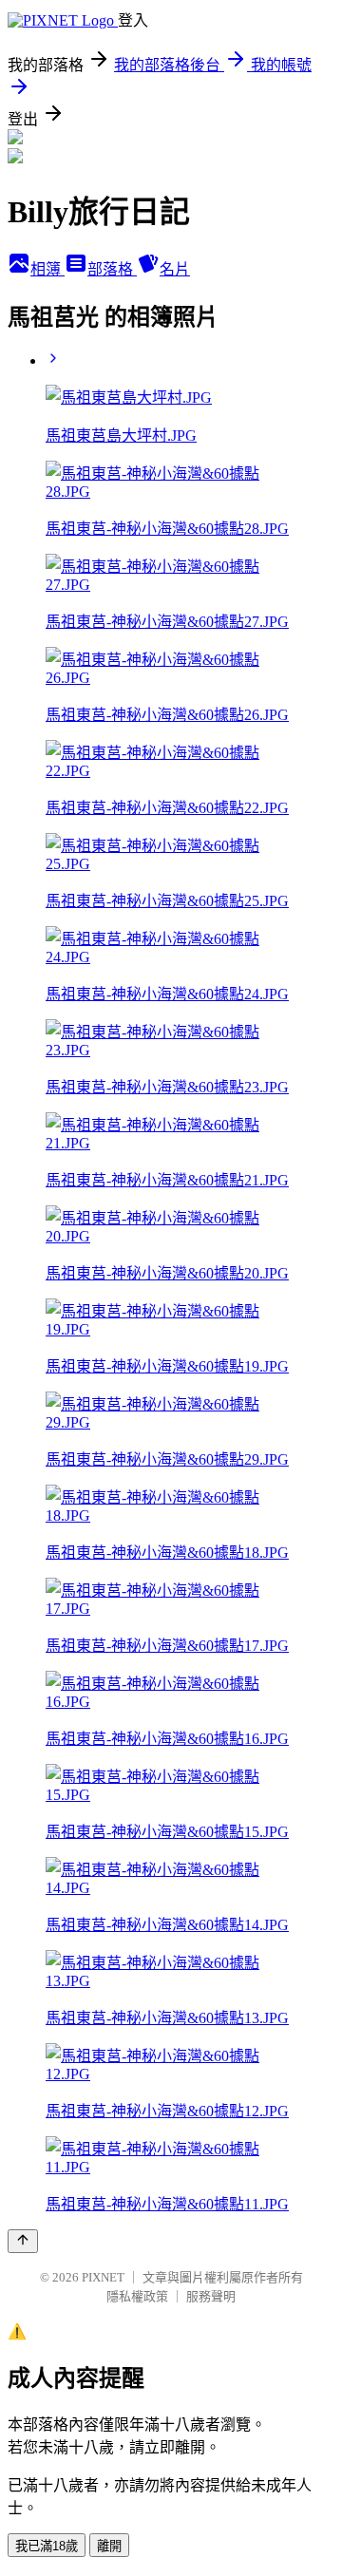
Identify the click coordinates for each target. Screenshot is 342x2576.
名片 (175, 269)
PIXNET (103, 2277)
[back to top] (23, 2241)
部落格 (112, 269)
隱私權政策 (137, 2296)
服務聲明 (211, 2296)
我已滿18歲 (47, 2546)
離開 (109, 2546)
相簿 (47, 269)
